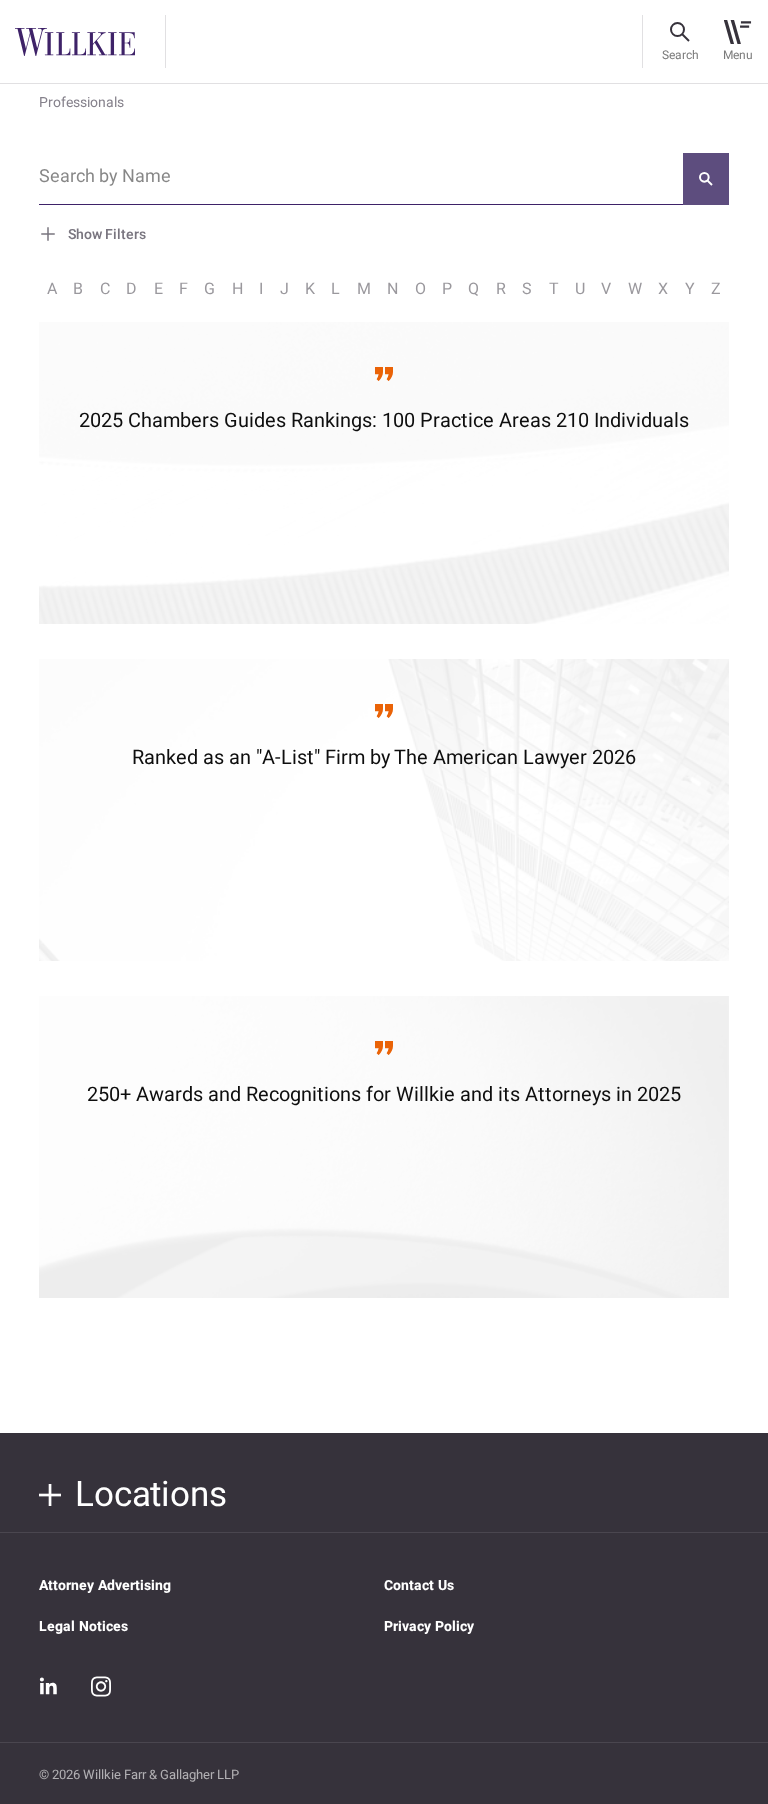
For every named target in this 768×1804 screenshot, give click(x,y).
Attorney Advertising (105, 1585)
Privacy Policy (429, 1626)
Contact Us (419, 1585)
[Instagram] (101, 1686)
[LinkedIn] (49, 1687)
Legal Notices (83, 1626)
